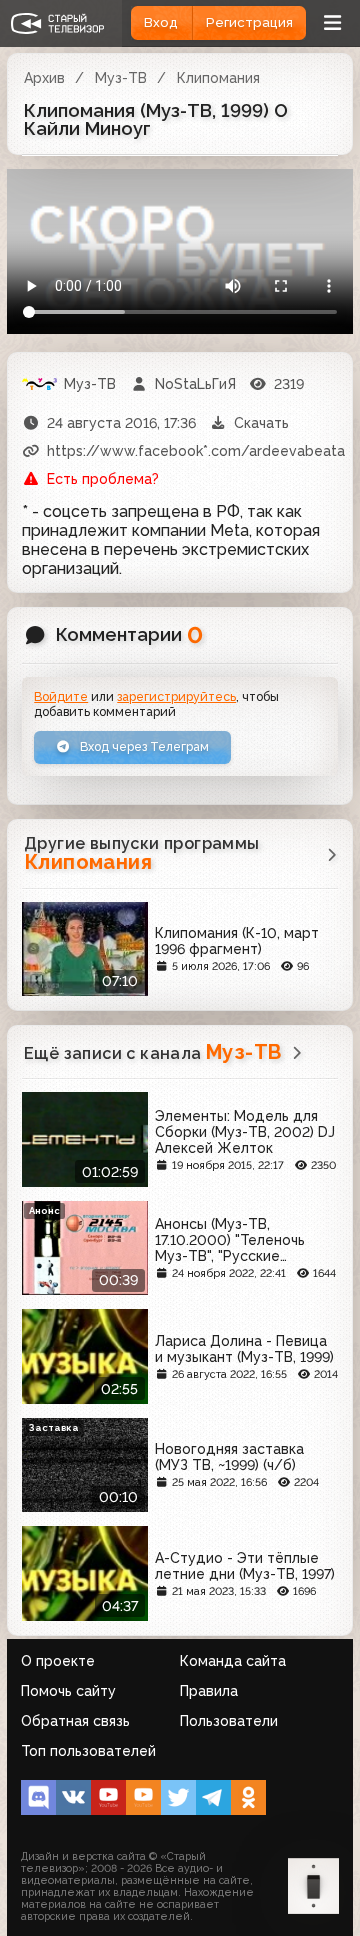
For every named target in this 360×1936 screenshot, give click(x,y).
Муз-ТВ (121, 78)
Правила (209, 1691)
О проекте (58, 1661)
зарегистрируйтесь (176, 696)
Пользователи (229, 1721)
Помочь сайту (68, 1691)
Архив (44, 78)
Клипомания (218, 78)
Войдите (61, 696)
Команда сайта (233, 1661)
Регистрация (249, 22)
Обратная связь (75, 1721)
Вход (161, 22)
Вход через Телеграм (143, 746)
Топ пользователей (88, 1751)
